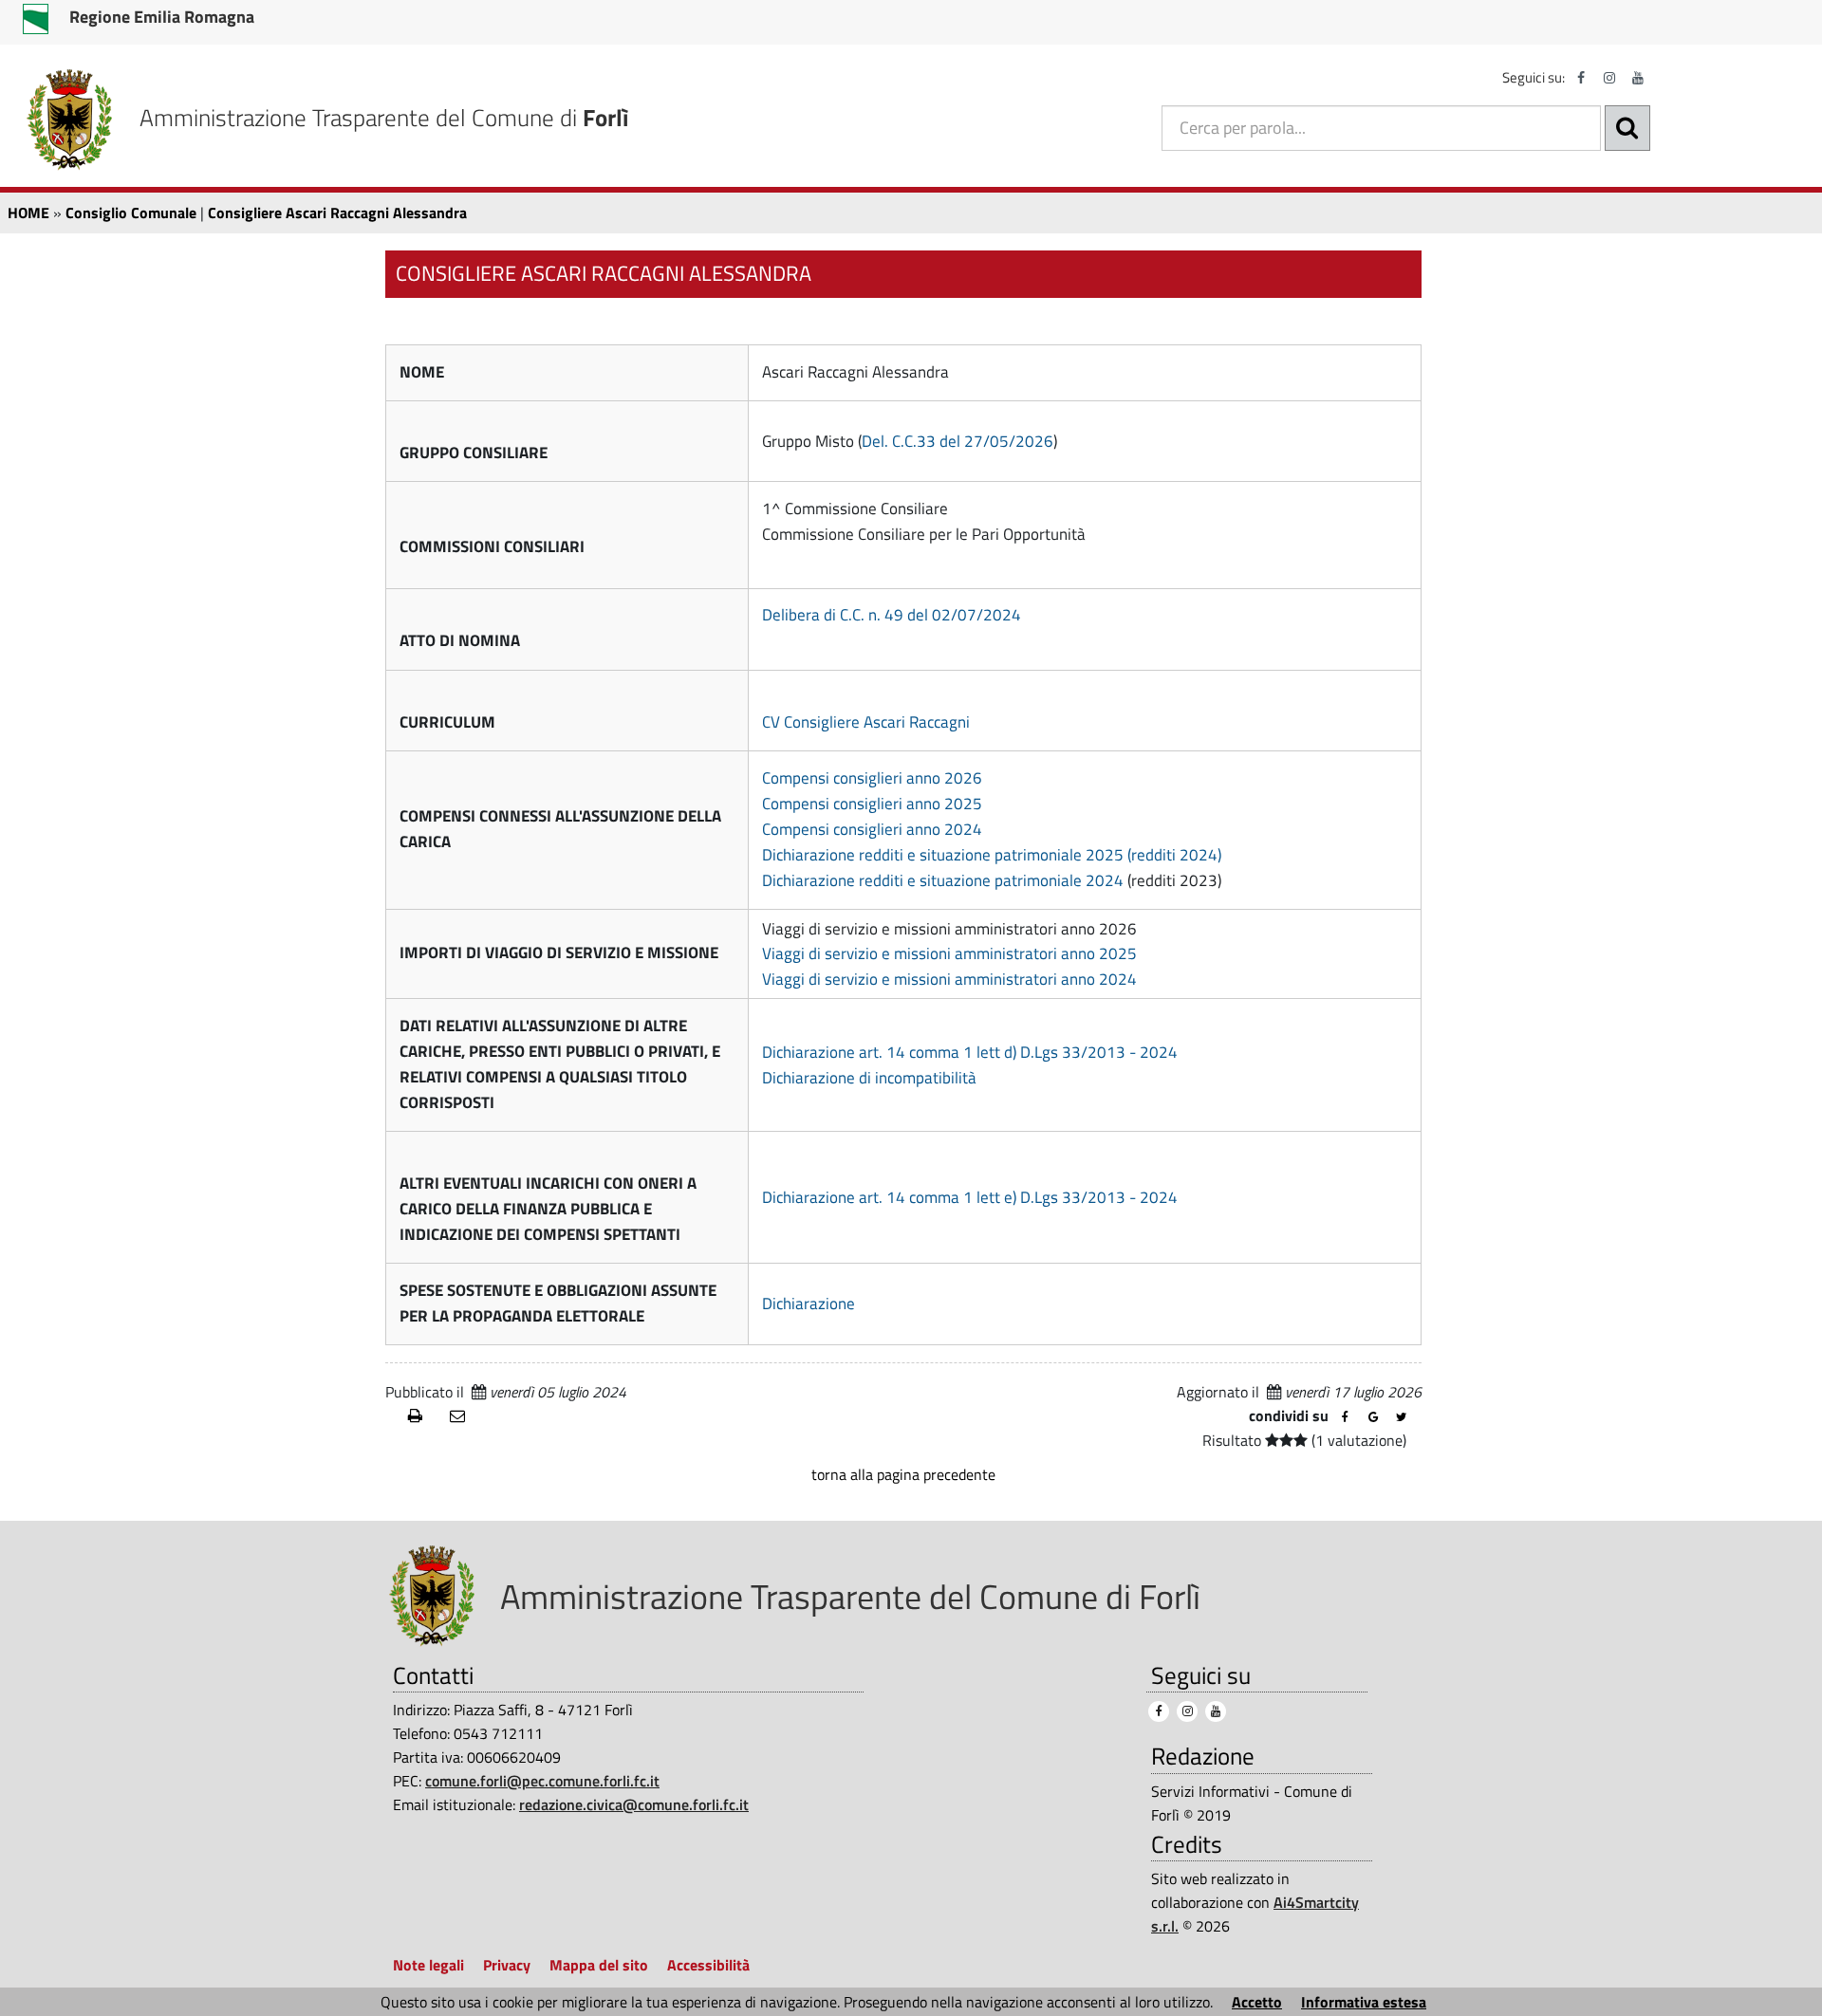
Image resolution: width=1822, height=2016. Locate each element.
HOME (28, 213)
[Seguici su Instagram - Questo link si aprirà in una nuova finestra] (1609, 78)
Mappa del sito (599, 1965)
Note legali (428, 1965)
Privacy (507, 1965)
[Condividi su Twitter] (1402, 1417)
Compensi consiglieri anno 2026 (872, 778)
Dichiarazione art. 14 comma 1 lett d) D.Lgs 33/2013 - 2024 (970, 1052)
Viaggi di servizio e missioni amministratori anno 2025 (949, 953)
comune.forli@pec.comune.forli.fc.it (542, 1781)
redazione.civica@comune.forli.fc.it (634, 1804)
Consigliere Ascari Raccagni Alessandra (337, 213)
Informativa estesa (1364, 2002)
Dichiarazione (809, 1304)
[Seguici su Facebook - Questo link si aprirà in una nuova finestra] (1581, 78)
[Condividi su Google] (1373, 1417)
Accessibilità (708, 1965)
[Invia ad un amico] (463, 1416)
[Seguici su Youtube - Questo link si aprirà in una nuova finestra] (1638, 78)
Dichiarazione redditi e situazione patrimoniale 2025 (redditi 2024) (992, 855)
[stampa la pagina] (421, 1416)
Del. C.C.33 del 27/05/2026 (957, 441)
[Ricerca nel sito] (1627, 128)
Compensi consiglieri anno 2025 (872, 804)
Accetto (1257, 2002)
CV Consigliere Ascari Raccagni (866, 722)
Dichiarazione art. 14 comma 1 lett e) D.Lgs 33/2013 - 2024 (970, 1197)
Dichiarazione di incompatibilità (869, 1078)
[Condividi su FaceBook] (1345, 1417)
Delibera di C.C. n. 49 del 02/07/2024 (892, 615)
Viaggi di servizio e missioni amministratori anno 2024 (949, 979)
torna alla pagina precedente (903, 1474)
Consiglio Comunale (131, 213)
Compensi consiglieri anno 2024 (872, 829)
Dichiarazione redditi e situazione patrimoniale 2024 (943, 880)
